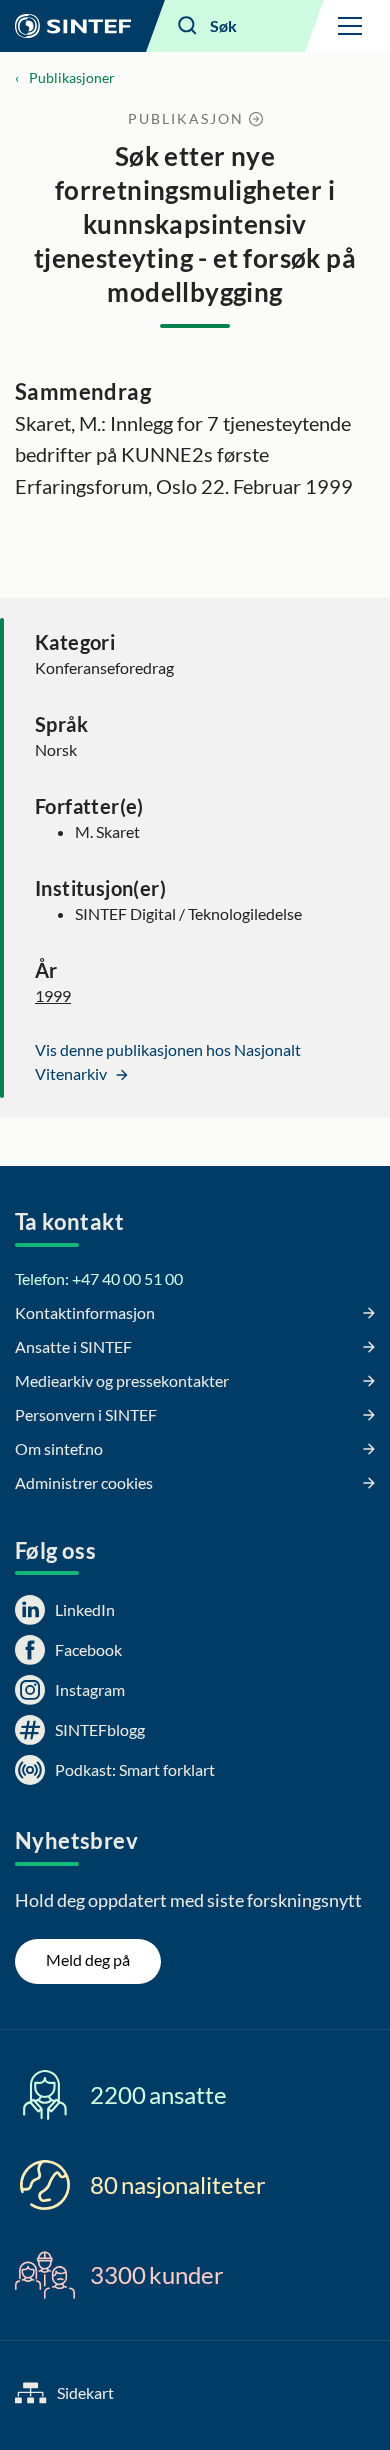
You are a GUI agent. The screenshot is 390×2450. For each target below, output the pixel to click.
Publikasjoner (72, 77)
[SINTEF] (73, 26)
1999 (53, 995)
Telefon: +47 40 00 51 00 (99, 1278)
